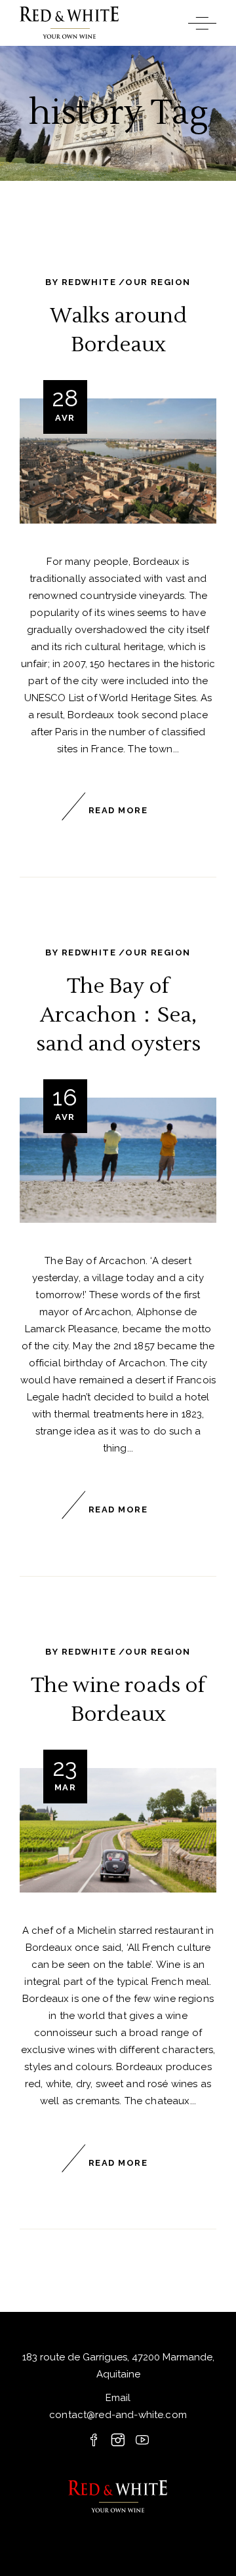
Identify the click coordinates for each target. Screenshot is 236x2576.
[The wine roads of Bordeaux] (118, 1831)
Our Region (158, 282)
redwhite (89, 282)
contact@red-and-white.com (118, 2415)
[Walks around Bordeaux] (118, 461)
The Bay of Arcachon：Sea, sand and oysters (118, 1015)
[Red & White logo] (118, 2497)
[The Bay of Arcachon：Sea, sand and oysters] (118, 1160)
